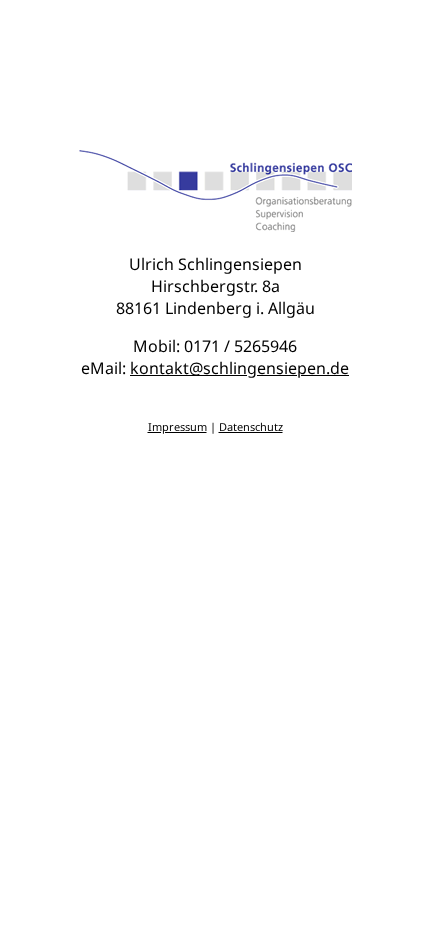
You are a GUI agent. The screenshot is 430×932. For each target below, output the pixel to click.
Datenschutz (251, 426)
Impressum (177, 426)
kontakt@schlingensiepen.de (239, 368)
